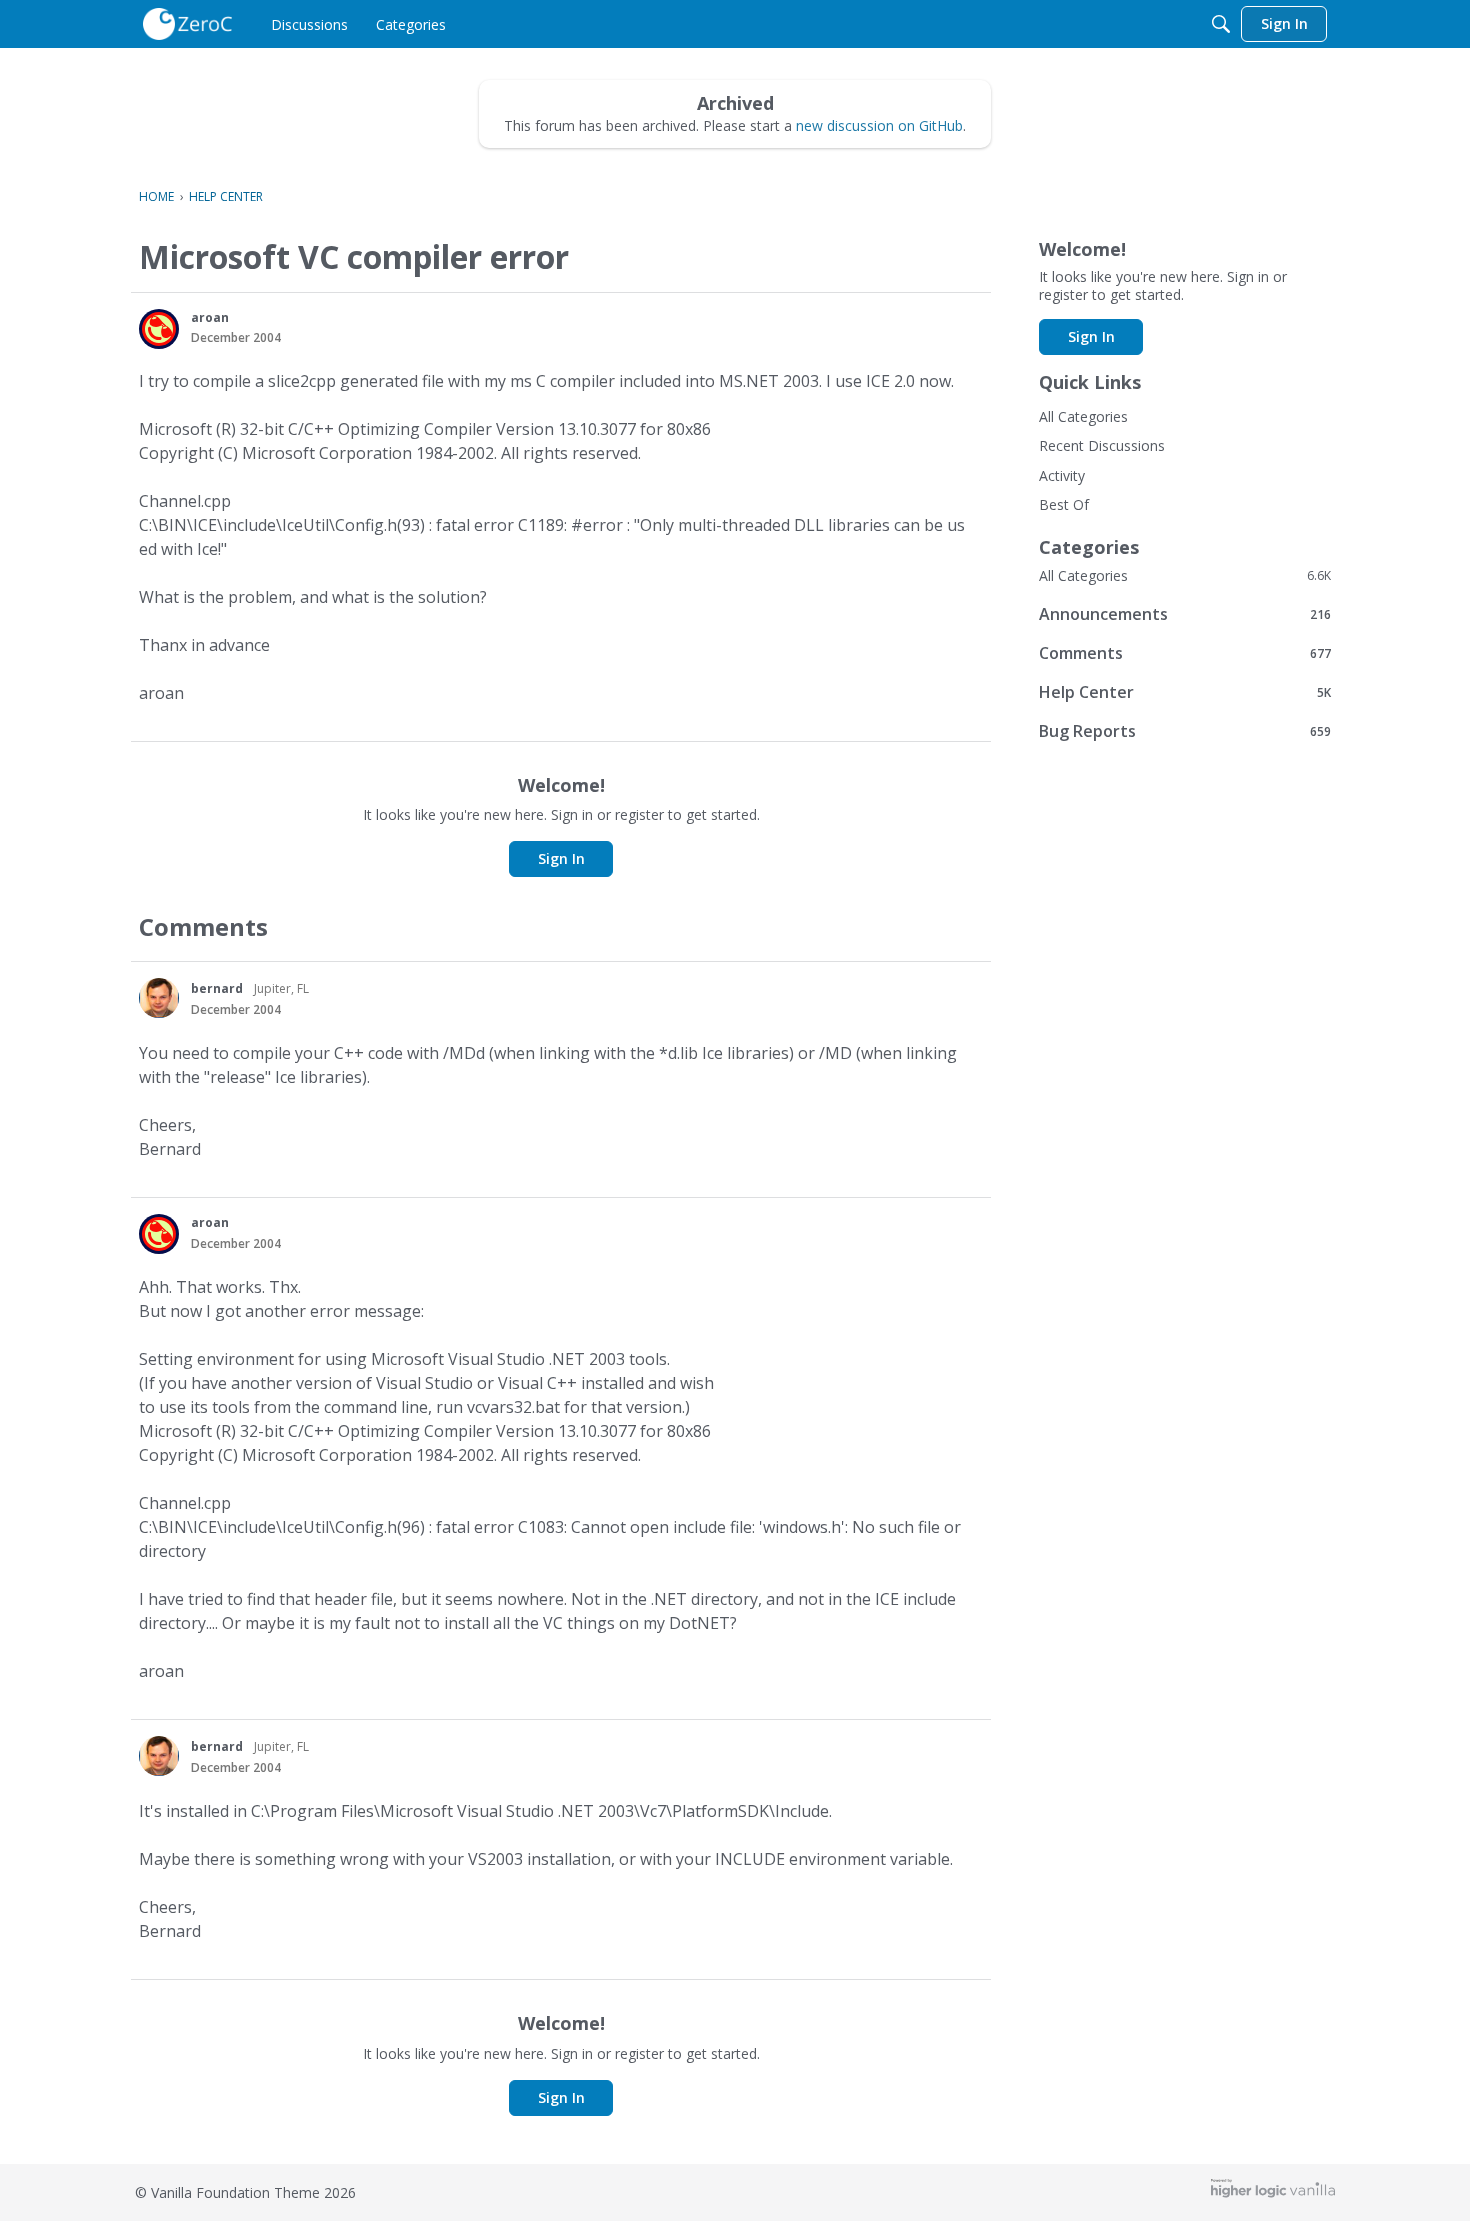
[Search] (1221, 24)
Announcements (1185, 613)
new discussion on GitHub (879, 125)
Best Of (1064, 504)
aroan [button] (210, 317)
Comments (1185, 652)
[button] (159, 329)
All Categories (1083, 416)
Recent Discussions (1102, 445)
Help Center (1185, 691)
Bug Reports (1185, 730)
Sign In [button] (561, 858)
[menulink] (309, 24)
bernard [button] (217, 988)
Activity (1062, 475)
